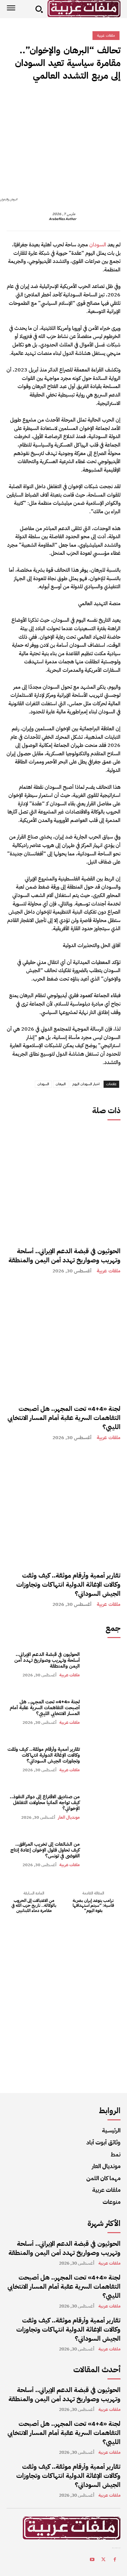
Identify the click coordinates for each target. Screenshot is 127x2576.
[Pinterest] (84, 99)
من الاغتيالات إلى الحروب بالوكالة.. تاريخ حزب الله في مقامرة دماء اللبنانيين (34, 1906)
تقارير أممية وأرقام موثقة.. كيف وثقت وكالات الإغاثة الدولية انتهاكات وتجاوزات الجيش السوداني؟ (68, 1584)
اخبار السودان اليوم (86, 1084)
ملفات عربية (109, 1271)
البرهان (61, 1084)
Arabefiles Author (63, 219)
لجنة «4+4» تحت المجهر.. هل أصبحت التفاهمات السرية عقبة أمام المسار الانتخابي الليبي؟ (64, 1418)
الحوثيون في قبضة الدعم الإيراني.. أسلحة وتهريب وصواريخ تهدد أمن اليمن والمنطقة (64, 1255)
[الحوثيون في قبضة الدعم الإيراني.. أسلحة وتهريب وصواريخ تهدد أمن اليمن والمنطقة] (63, 1183)
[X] (99, 99)
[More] (54, 99)
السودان (98, 245)
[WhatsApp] (69, 99)
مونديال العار (69, 1817)
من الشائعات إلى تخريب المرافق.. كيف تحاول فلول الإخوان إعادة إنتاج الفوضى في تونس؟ (45, 1850)
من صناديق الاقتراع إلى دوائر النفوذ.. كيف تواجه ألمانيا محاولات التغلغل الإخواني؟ (45, 1802)
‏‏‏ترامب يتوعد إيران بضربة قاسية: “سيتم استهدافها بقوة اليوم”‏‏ (93, 1906)
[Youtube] (92, 2561)
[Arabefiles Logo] (84, 9)
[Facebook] (114, 99)
